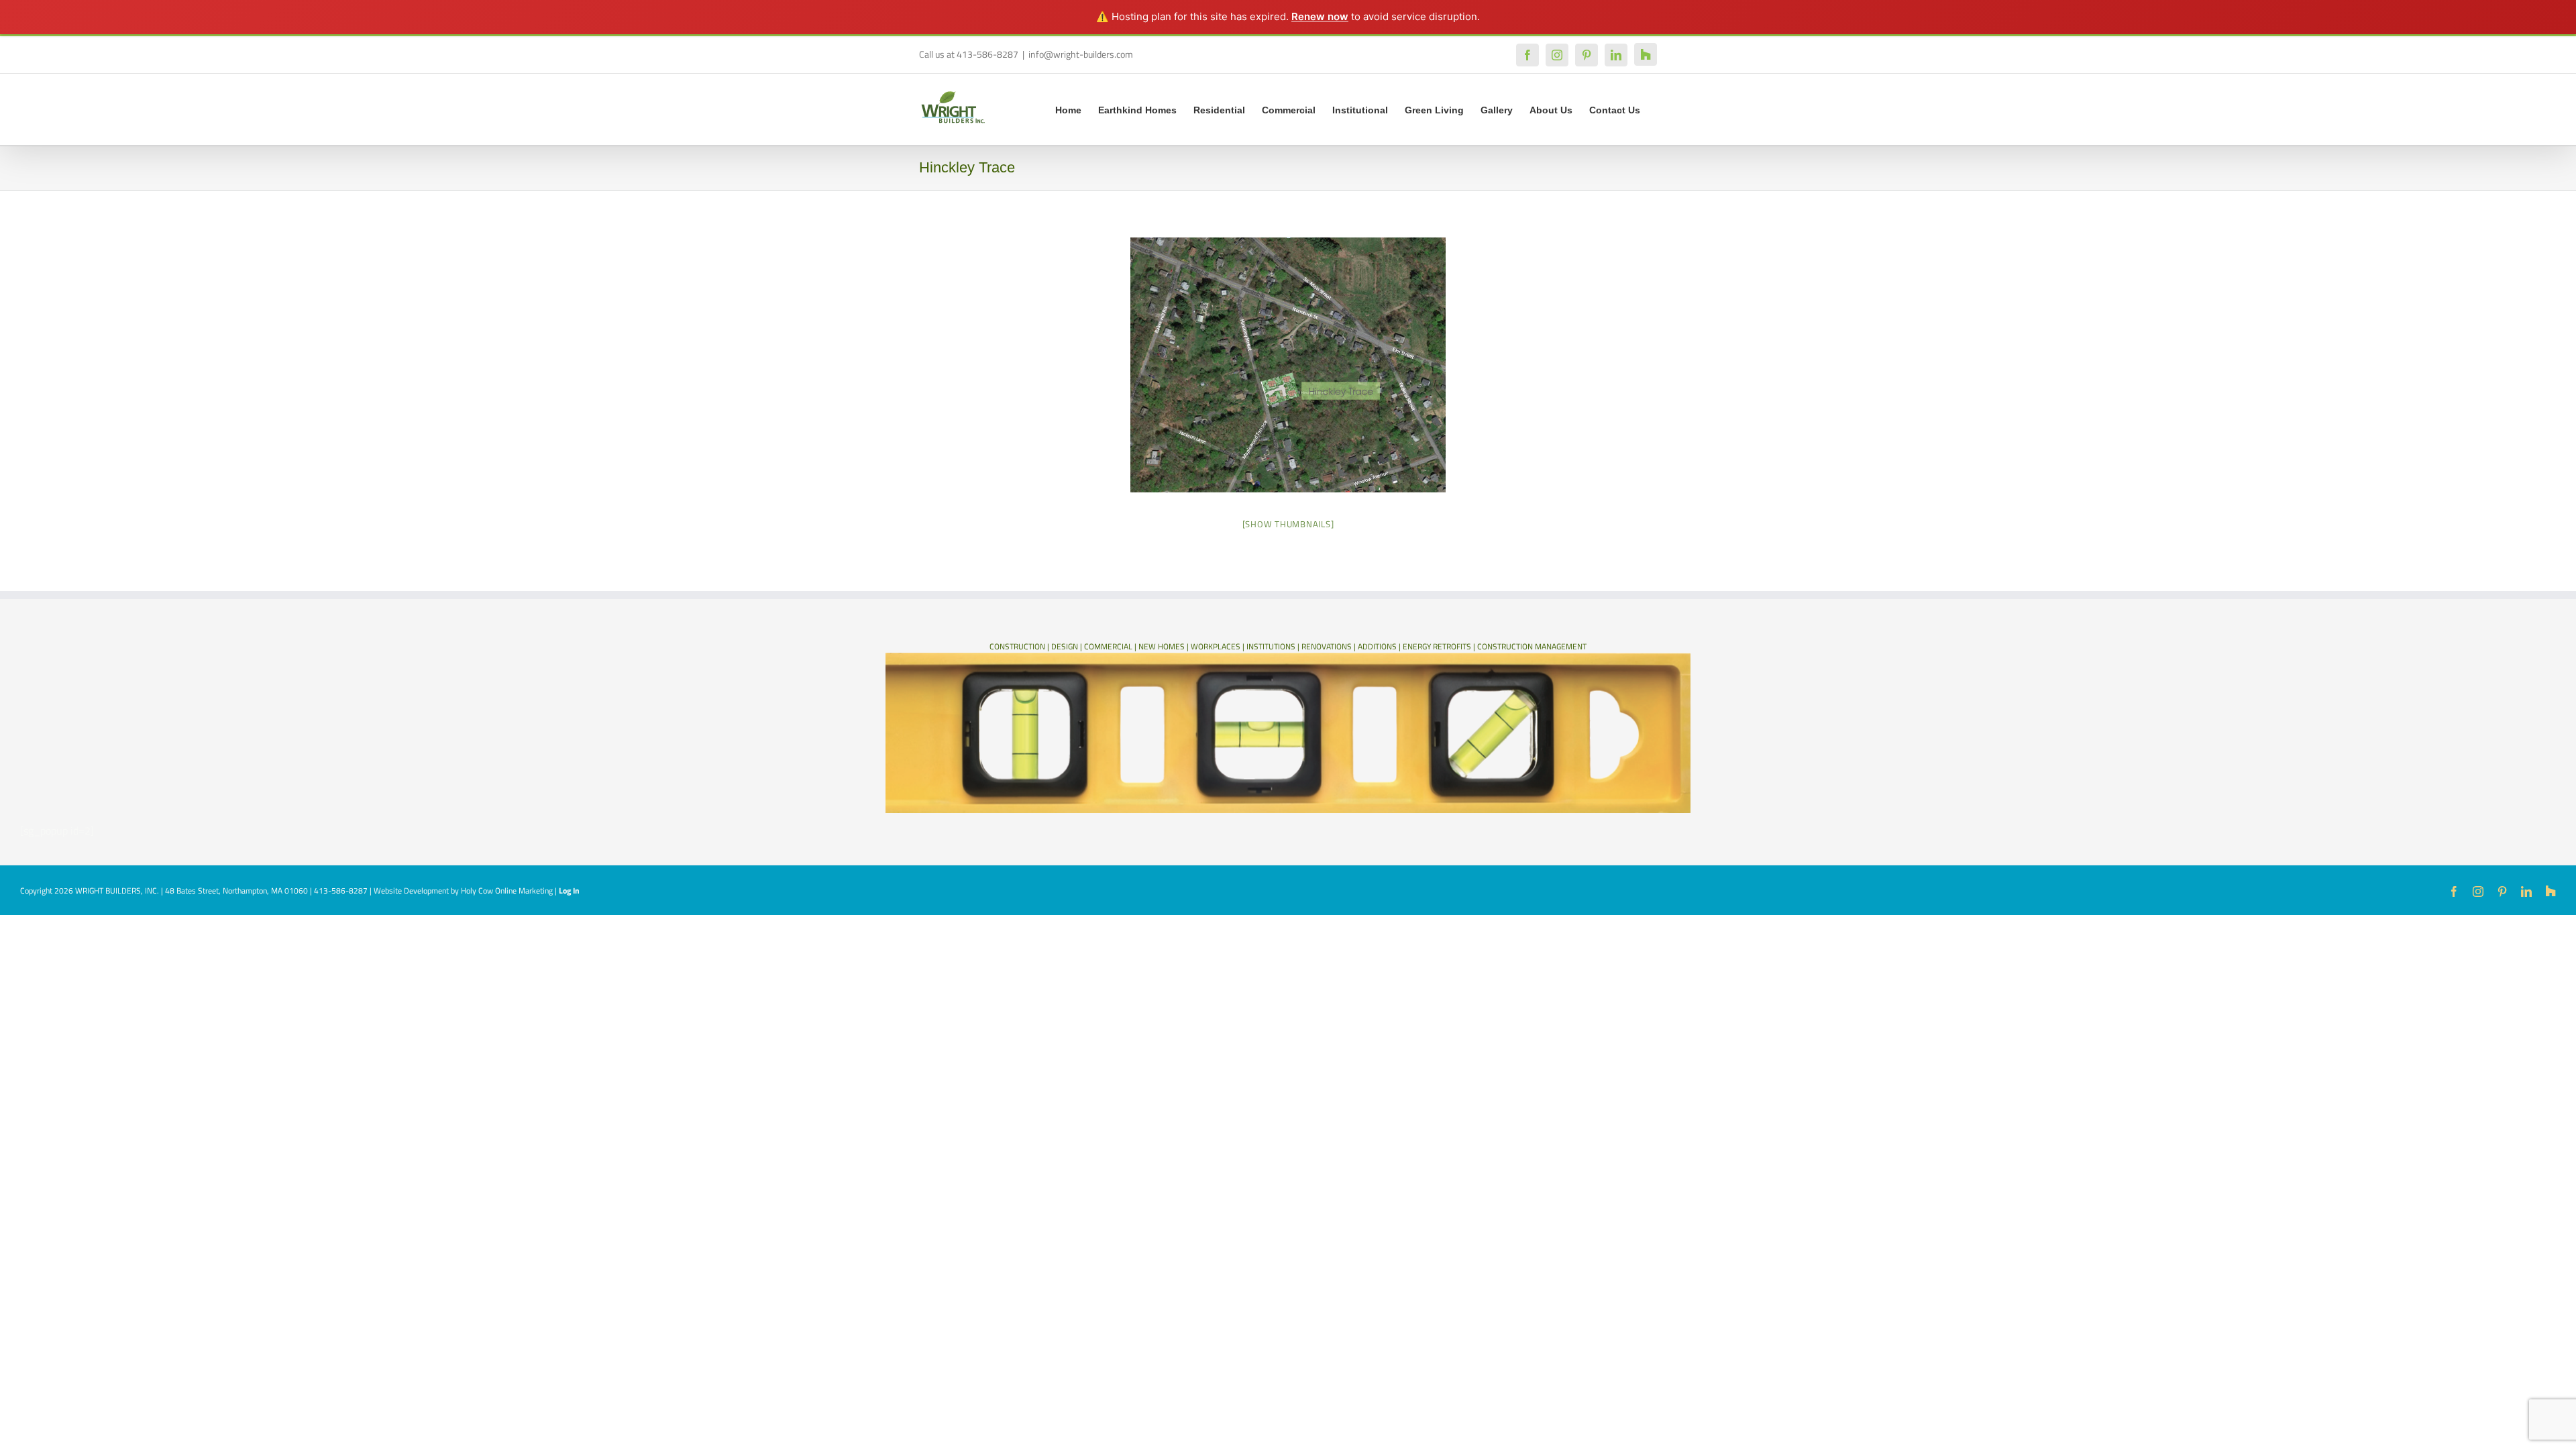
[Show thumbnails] (1288, 524)
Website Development (411, 891)
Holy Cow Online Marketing (507, 891)
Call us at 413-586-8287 (969, 54)
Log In (569, 891)
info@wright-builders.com (1081, 54)
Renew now (1320, 16)
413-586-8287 (341, 891)
